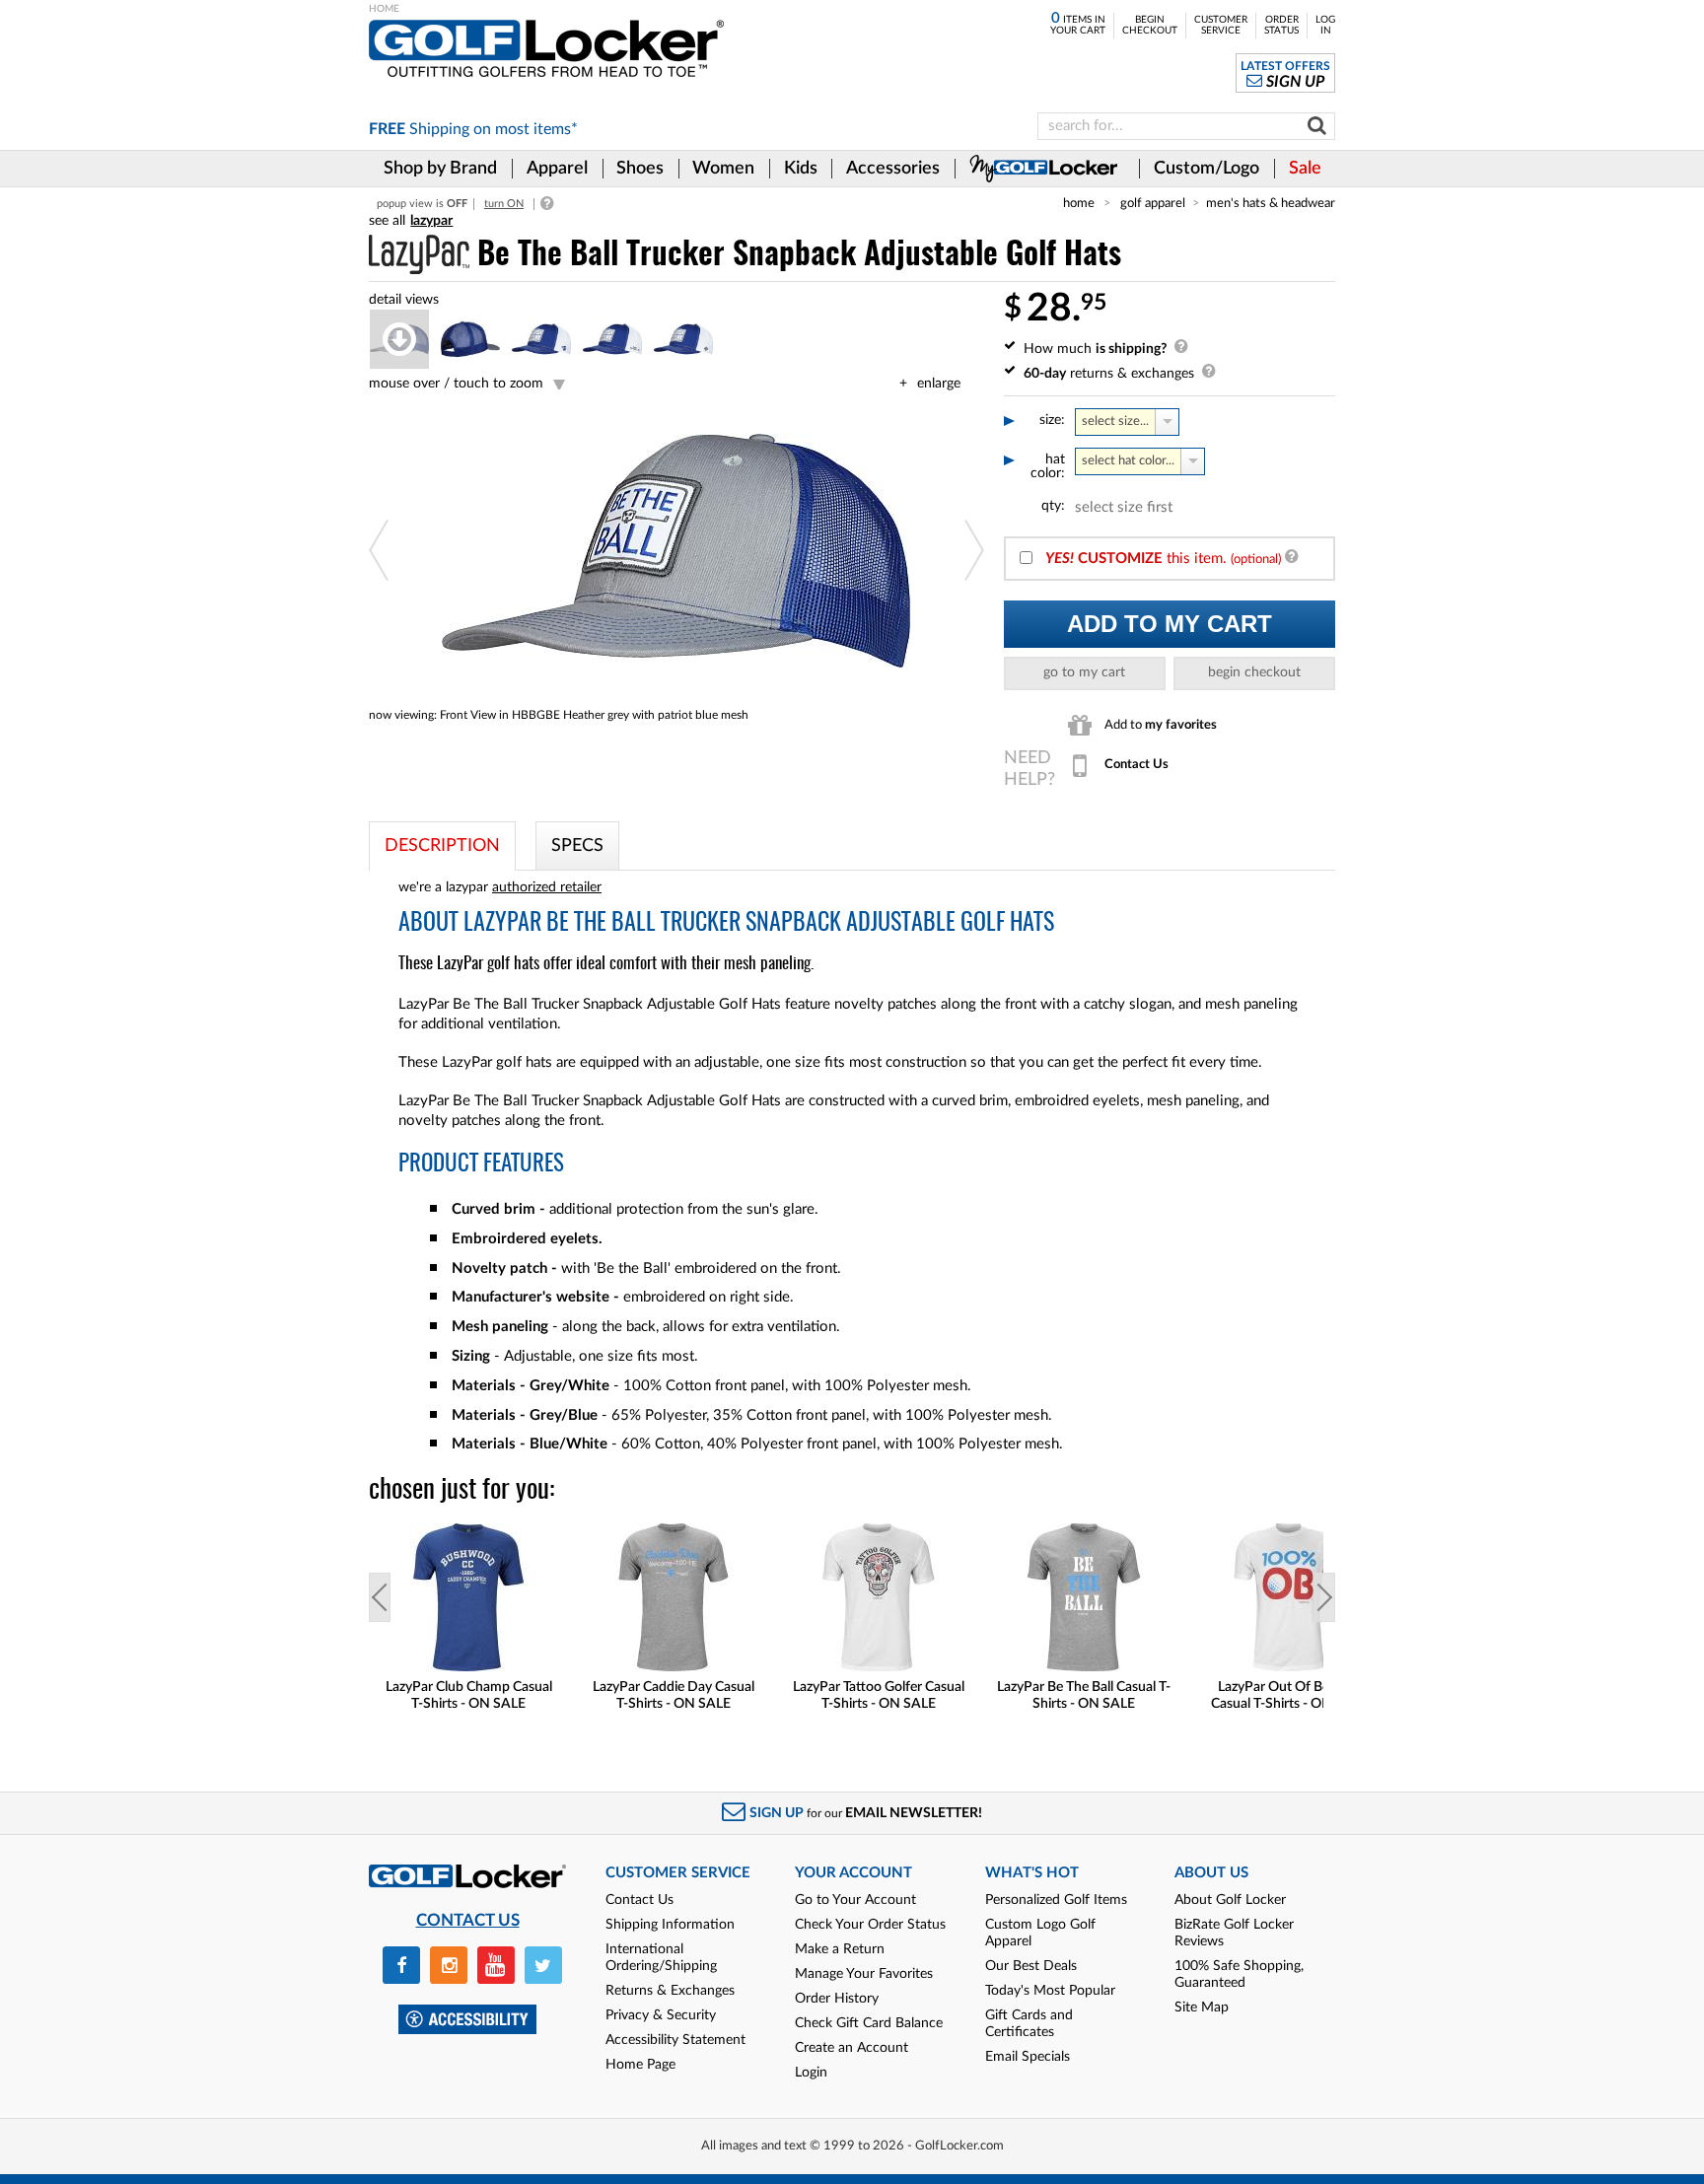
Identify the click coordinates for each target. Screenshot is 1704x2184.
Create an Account (852, 2048)
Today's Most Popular (1050, 1991)
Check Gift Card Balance (869, 2023)
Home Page (640, 2065)
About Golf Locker (1230, 1900)
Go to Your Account (855, 1900)
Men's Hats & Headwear (1271, 203)
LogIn (1325, 25)
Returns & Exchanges (670, 1991)
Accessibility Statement (675, 2040)
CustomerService (1221, 25)
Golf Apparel (1153, 203)
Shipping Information (670, 1925)
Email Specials (1028, 2057)
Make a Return (840, 1949)
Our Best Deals (1031, 1966)
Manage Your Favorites (864, 1974)
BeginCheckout (1150, 25)
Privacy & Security (661, 2015)
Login (811, 2073)
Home (1079, 203)
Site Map (1202, 2008)
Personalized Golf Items (1056, 1900)
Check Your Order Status (870, 1925)
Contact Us (639, 1900)
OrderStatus (1281, 25)
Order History (837, 1999)
